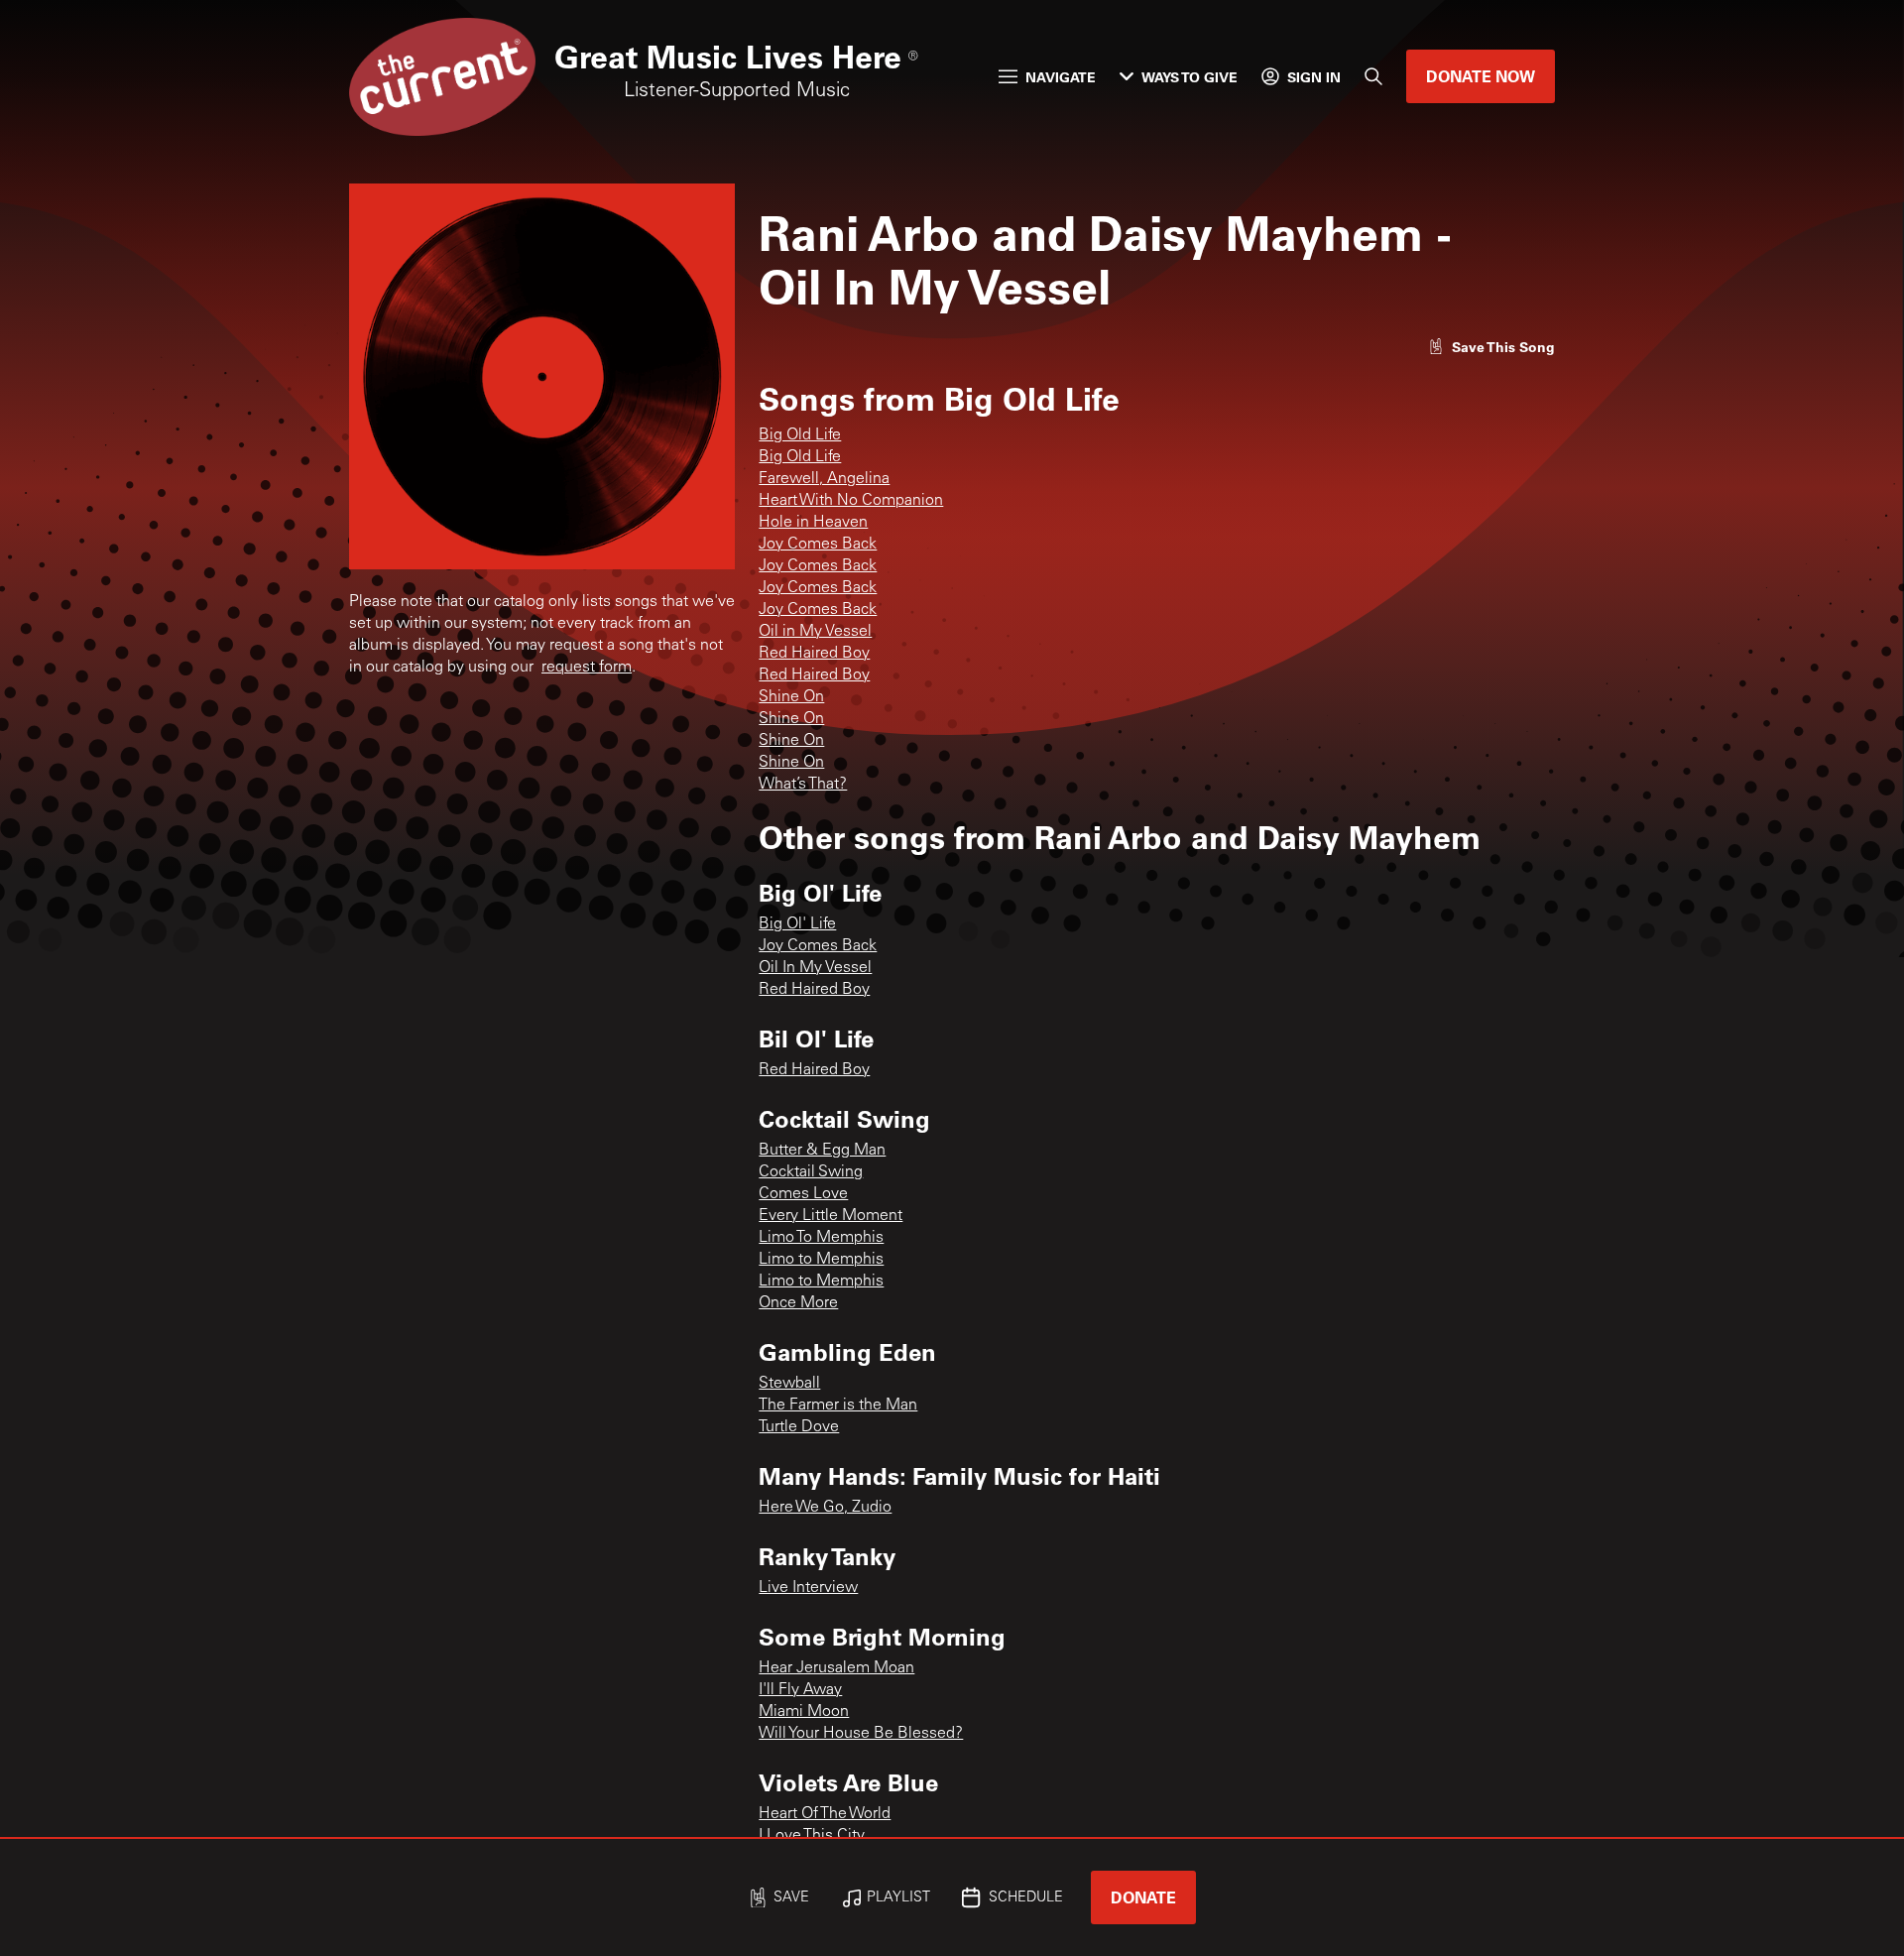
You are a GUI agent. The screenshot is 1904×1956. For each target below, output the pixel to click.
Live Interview (808, 1588)
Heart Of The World (825, 1814)
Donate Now (1481, 76)
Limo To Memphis (821, 1238)
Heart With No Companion (851, 501)
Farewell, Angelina (824, 479)
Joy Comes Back (818, 545)
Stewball (789, 1384)
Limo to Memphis (821, 1260)
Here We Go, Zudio (825, 1508)
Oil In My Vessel (815, 968)
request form (587, 668)
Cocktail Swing (811, 1172)
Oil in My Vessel (815, 632)
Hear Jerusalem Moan (836, 1668)
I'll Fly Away (800, 1690)
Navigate (1061, 77)
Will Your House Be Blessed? (861, 1734)
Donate (1143, 1897)
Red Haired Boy (814, 654)
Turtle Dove (799, 1427)
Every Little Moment (831, 1216)
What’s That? (803, 785)
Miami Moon (804, 1712)
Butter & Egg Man (822, 1151)
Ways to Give (1190, 77)
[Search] (1373, 76)
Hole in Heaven (813, 523)
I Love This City (812, 1836)
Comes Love (803, 1194)
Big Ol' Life (797, 924)
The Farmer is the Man (838, 1406)
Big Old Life (800, 435)
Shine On (791, 697)
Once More (798, 1303)
